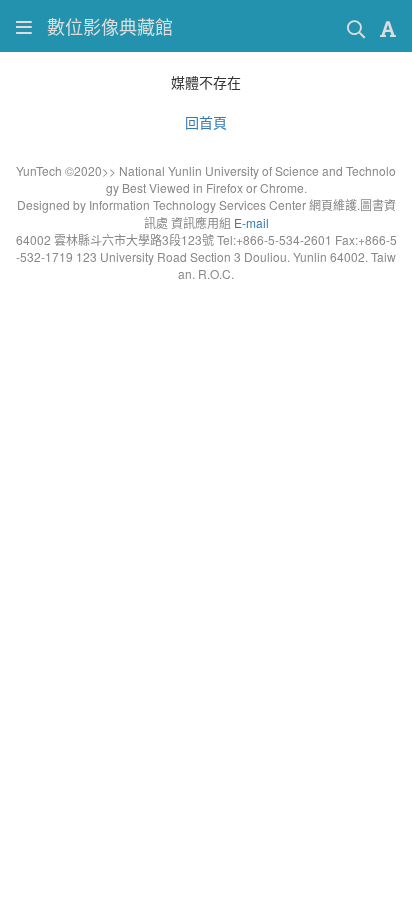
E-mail (251, 222)
